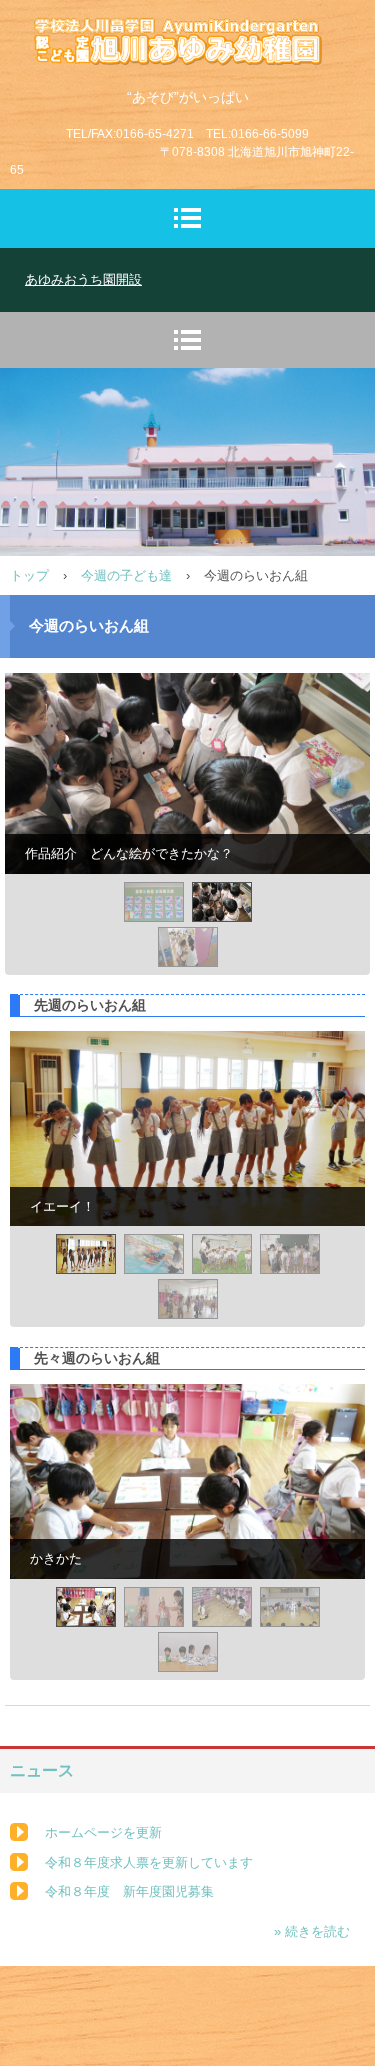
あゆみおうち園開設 (83, 279)
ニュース (42, 1770)
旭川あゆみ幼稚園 (188, 35)
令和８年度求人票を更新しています (149, 1862)
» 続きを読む (312, 1931)
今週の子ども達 (126, 575)
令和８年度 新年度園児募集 (129, 1891)
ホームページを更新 (103, 1832)
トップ (29, 575)
